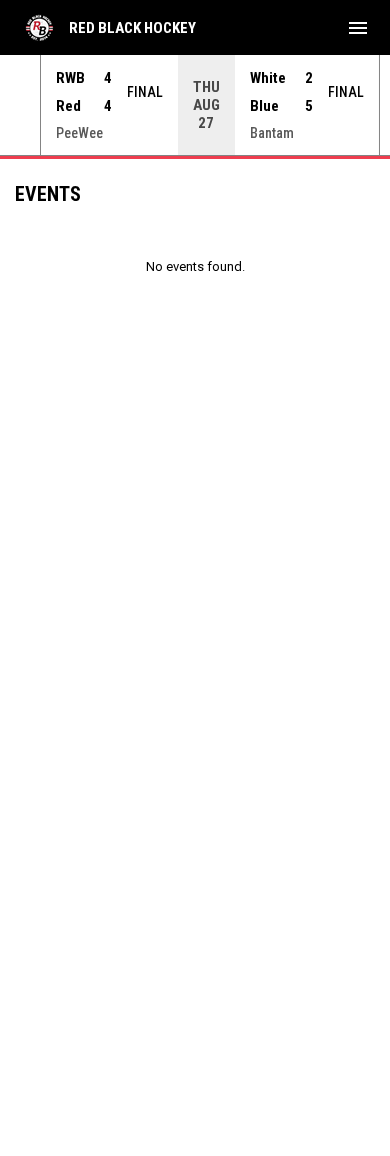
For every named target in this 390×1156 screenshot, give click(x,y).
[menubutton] (358, 28)
